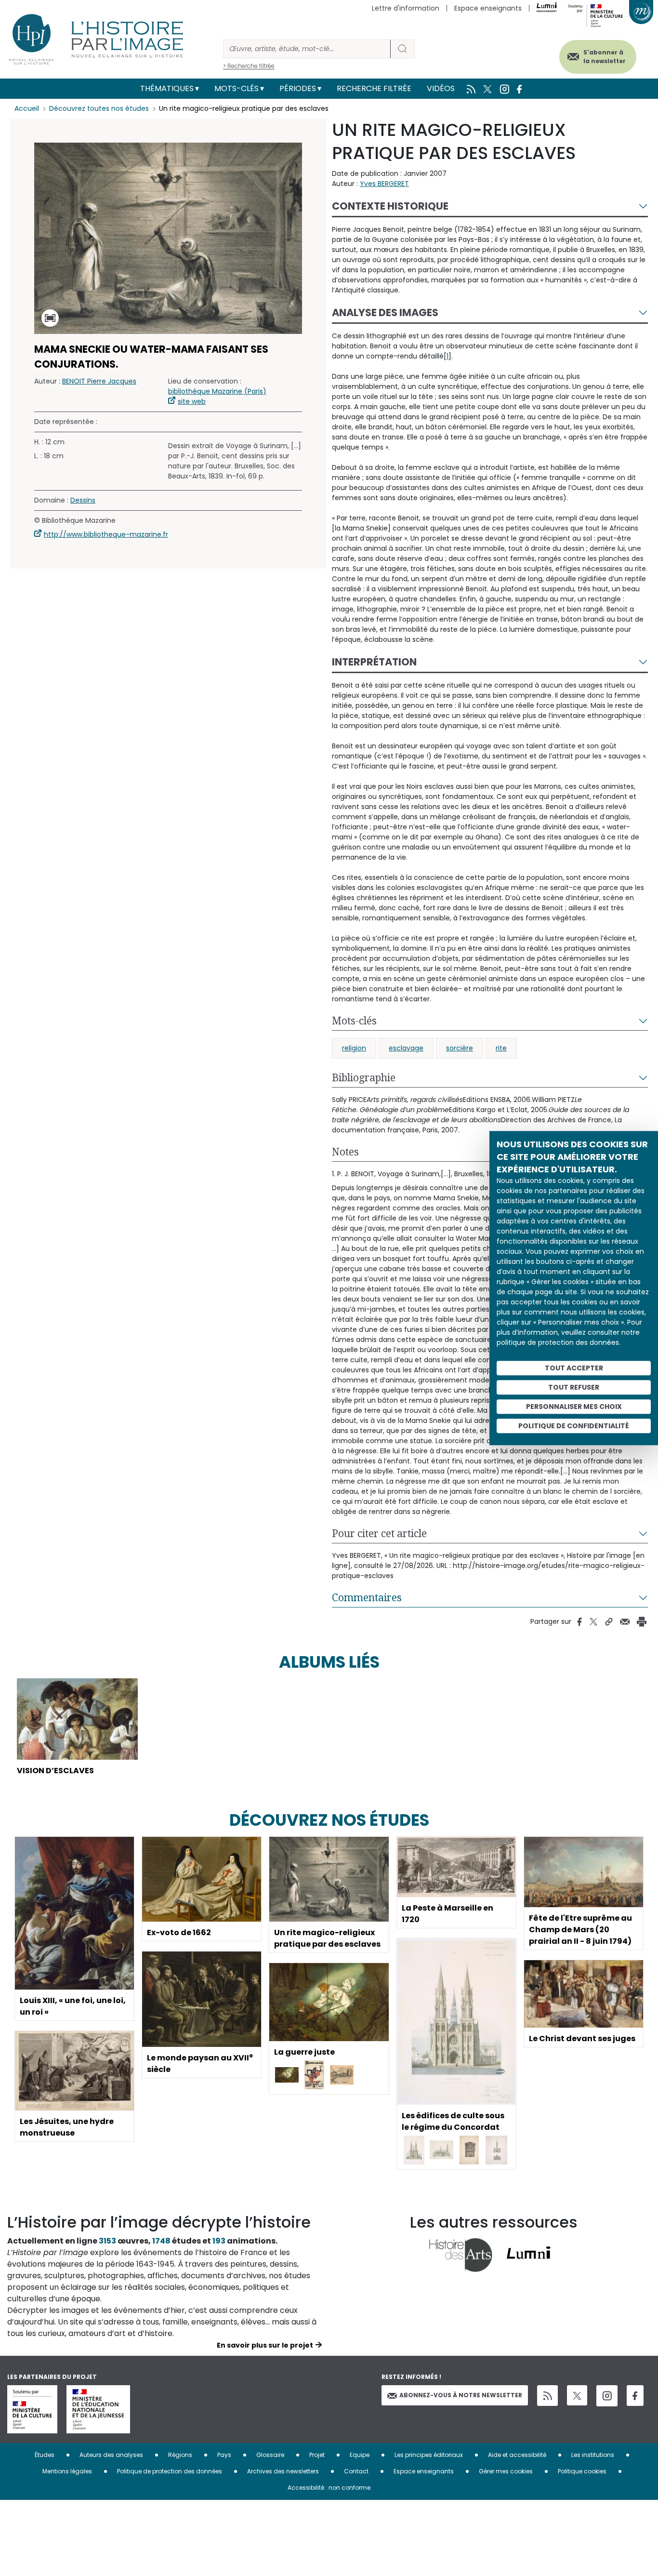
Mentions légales (67, 2471)
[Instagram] (607, 2396)
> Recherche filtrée (249, 66)
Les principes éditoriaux (429, 2455)
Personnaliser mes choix (574, 1407)
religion (354, 1048)
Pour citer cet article (379, 1533)
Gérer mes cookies (506, 2471)
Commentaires (367, 1597)
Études (45, 2455)
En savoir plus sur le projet (265, 2345)
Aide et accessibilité (517, 2455)
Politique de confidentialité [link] (574, 1426)
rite (501, 1048)
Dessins (83, 500)
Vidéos (441, 88)
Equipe (360, 2455)
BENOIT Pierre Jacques (99, 381)
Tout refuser (574, 1387)
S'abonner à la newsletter (605, 57)
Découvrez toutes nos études (99, 108)
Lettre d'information (406, 8)
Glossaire (270, 2455)
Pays (224, 2455)
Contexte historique (390, 206)
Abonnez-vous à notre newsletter (461, 2395)
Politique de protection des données (170, 2471)
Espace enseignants (488, 8)
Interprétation (374, 662)
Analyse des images (385, 312)
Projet (317, 2455)
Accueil (27, 108)
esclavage (406, 1048)
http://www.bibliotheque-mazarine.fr (106, 534)
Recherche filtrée (374, 88)
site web (192, 401)
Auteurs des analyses (111, 2455)
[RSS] (547, 2396)
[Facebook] (635, 2396)
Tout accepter (574, 1368)
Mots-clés (237, 88)
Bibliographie (364, 1077)
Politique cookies (582, 2471)
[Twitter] (577, 2395)
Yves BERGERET (384, 184)
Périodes (298, 88)
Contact (356, 2471)
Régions (180, 2455)
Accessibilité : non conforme (329, 2488)
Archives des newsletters (283, 2471)
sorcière (460, 1048)
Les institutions (593, 2455)
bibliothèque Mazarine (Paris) (217, 391)
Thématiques (167, 88)
